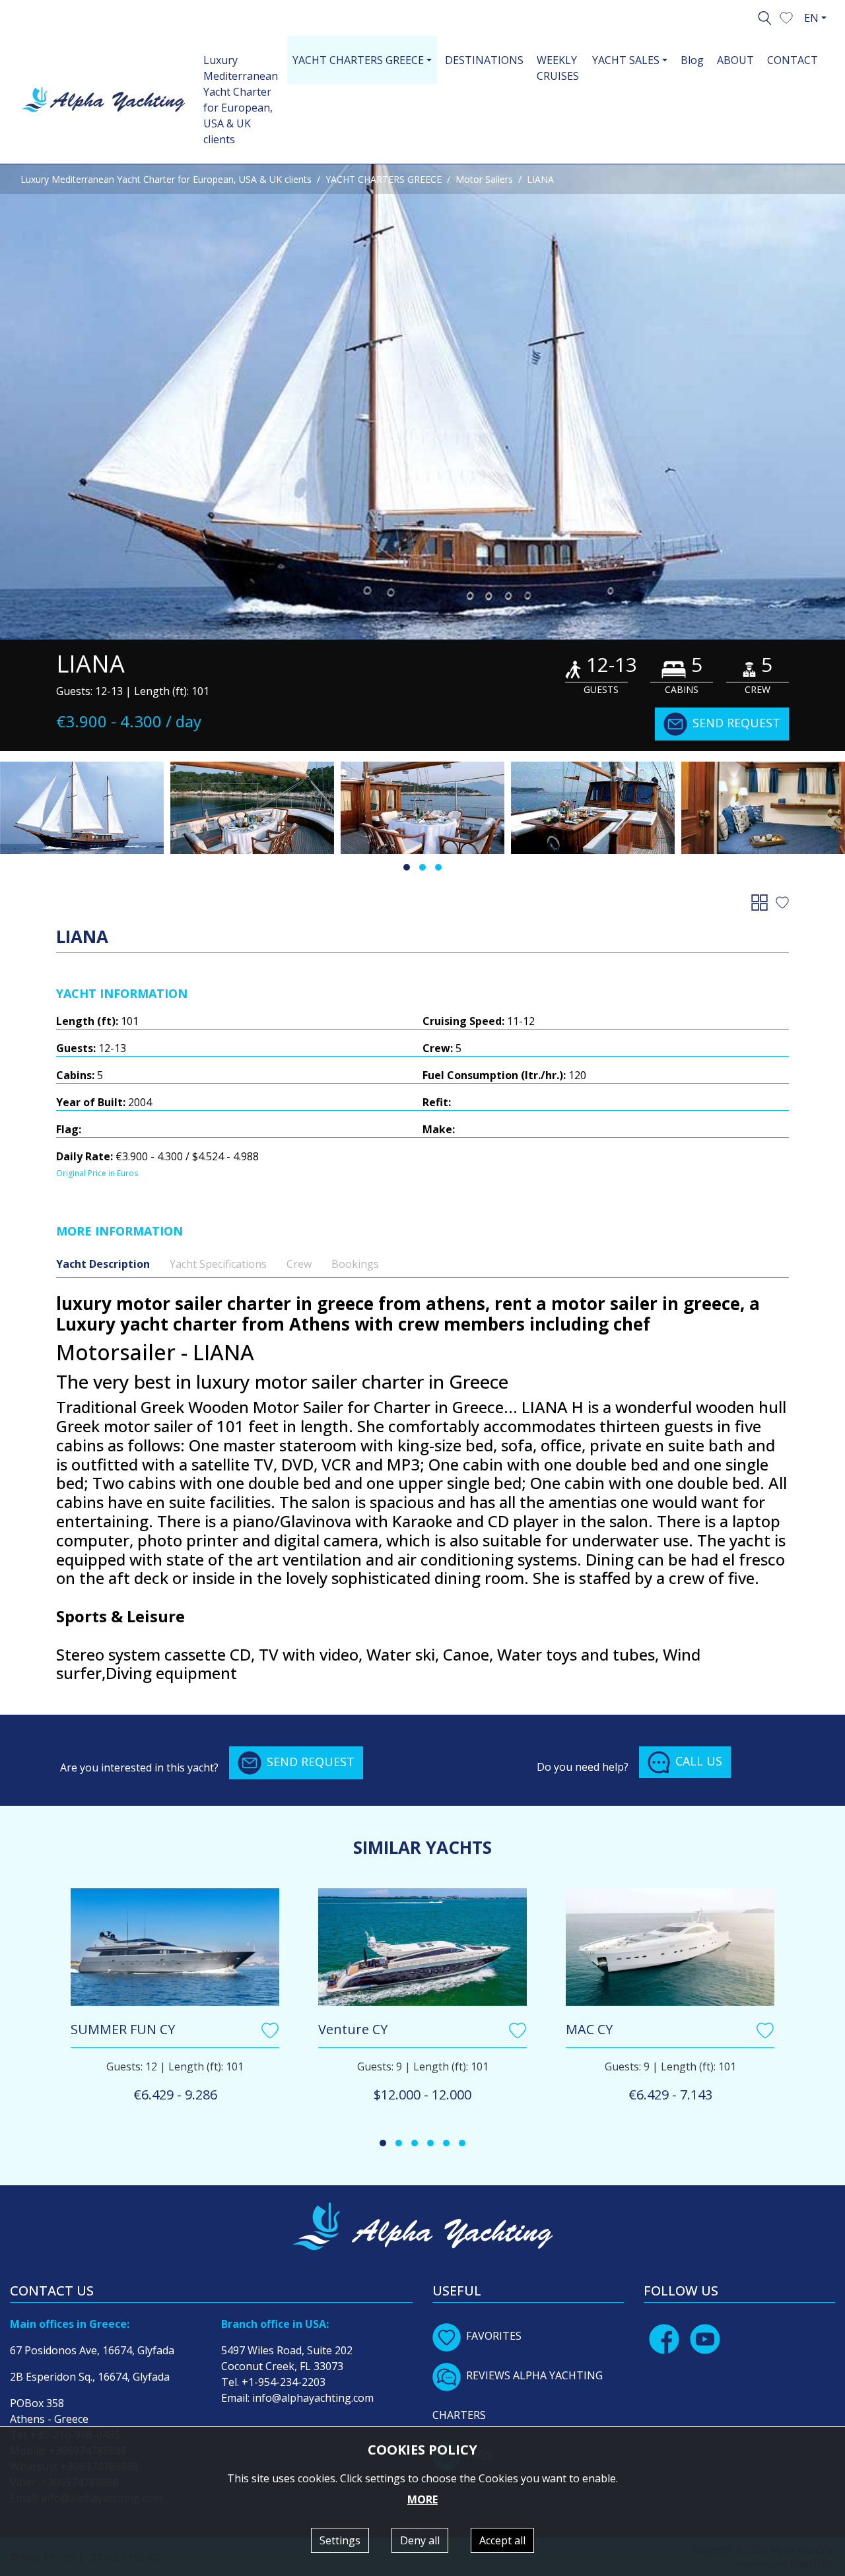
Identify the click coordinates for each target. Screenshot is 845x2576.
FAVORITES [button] (494, 2336)
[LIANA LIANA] (422, 402)
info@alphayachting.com (313, 2398)
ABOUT (735, 60)
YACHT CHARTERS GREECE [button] (358, 60)
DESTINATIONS (484, 60)
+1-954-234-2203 (284, 2382)
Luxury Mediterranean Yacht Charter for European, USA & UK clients (241, 100)
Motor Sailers (484, 179)
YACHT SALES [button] (626, 60)
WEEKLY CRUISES (558, 68)
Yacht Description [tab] (103, 1264)
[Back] (762, 902)
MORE (422, 2499)
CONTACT (793, 60)
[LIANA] (252, 808)
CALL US (699, 1761)
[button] (786, 17)
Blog (692, 60)
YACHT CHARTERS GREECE (384, 179)
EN (811, 18)
